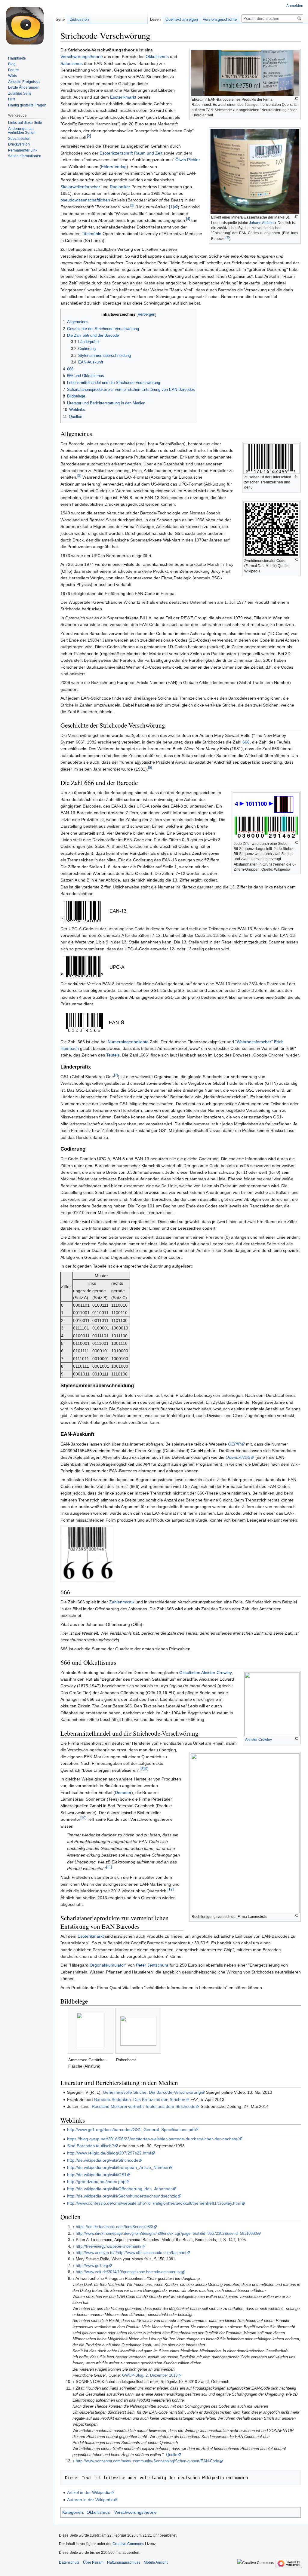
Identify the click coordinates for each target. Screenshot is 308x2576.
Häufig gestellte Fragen (27, 105)
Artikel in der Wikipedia (89, 2492)
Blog (12, 64)
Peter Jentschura (152, 1965)
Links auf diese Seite (25, 123)
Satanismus (72, 63)
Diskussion (79, 19)
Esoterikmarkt (123, 97)
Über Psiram (93, 2562)
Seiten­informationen (25, 156)
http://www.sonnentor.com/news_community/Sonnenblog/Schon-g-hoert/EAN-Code (147, 2461)
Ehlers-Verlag (114, 167)
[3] (132, 205)
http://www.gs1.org (92, 2266)
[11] (109, 1867)
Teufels (113, 1055)
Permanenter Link (23, 150)
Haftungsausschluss (124, 2562)
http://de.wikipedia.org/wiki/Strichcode (103, 2160)
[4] (188, 219)
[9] (146, 1769)
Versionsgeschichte (220, 19)
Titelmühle (92, 234)
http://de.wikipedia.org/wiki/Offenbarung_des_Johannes (120, 2189)
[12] (171, 1889)
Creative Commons (128, 2544)
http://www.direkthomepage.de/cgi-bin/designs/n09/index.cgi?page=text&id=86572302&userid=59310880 (166, 2234)
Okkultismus (157, 57)
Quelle (172, 2455)
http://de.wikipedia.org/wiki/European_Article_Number (118, 2167)
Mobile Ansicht (156, 2562)
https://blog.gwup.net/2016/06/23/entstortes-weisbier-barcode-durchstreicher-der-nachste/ (153, 2139)
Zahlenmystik (122, 1602)
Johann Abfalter (262, 223)
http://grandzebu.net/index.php (96, 2182)
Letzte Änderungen (24, 87)
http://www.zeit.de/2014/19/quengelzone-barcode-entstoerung (129, 2272)
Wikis (12, 76)
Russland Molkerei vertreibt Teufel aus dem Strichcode (144, 2106)
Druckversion (19, 144)
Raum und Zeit (148, 153)
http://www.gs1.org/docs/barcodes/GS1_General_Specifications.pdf (131, 2130)
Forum (13, 70)
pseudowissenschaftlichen (85, 200)
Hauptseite (17, 58)
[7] (116, 1075)
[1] (227, 237)
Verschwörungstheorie (82, 57)
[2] (89, 136)
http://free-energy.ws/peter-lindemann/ (109, 2246)
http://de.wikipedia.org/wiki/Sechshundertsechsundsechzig (122, 2196)
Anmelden (295, 6)
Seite (60, 19)
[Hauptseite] (26, 24)
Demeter (123, 1792)
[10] (83, 1818)
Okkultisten (190, 1673)
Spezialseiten (19, 139)
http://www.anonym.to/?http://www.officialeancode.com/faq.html (131, 2253)
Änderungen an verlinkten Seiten (22, 131)
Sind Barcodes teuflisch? (91, 2146)
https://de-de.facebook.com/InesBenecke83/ (114, 2227)
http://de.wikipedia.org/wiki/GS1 (97, 2175)
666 (246, 742)
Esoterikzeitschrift (116, 153)
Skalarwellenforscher (80, 187)
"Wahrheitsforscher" (254, 1042)
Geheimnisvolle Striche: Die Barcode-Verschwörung (152, 2092)
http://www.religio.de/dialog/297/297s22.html (109, 2153)
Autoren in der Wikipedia (90, 2500)
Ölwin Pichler (188, 160)
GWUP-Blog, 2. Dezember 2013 (150, 2375)
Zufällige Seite (20, 94)
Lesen (155, 19)
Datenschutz (69, 2562)
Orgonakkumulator (107, 1965)
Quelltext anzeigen (182, 19)
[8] (142, 1769)
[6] (150, 767)
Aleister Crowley (259, 1740)
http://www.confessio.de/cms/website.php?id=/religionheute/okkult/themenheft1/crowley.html (154, 2203)
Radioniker (120, 187)
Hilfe (12, 99)
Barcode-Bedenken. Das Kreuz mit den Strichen (140, 2099)
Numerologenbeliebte (128, 1042)
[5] (79, 476)
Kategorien (73, 2512)
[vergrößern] (296, 99)
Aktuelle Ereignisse (24, 82)
